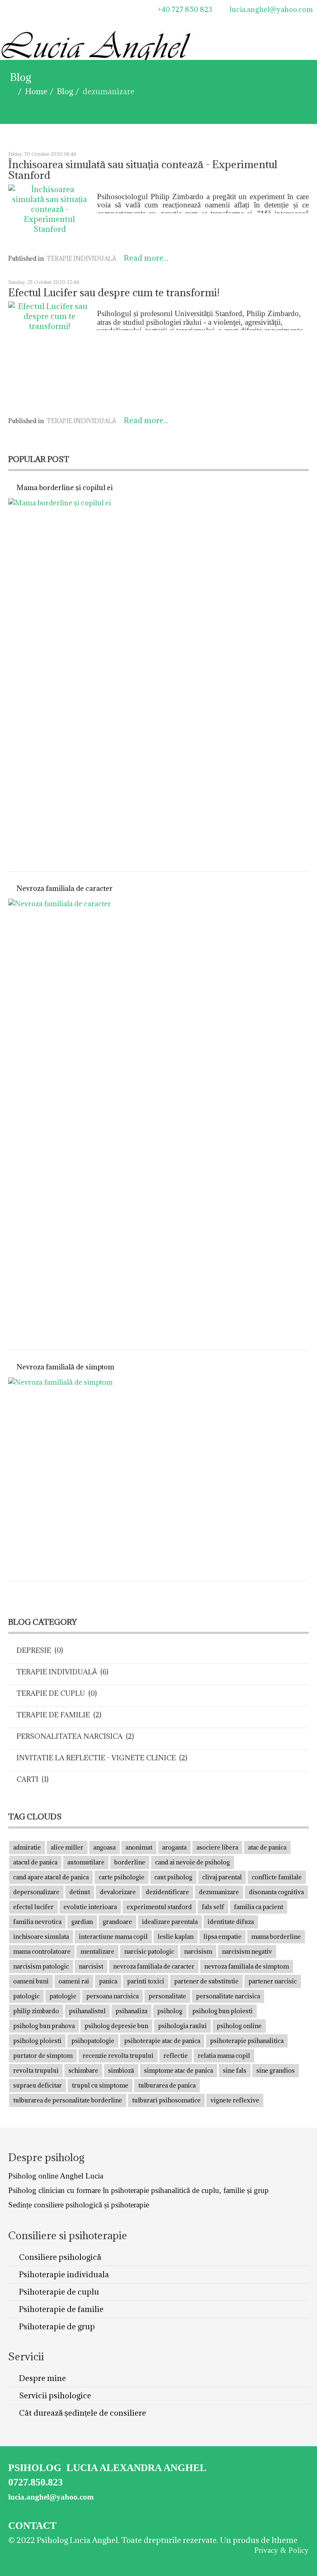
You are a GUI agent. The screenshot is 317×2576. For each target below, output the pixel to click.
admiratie (27, 1847)
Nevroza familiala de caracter (65, 888)
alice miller (67, 1847)
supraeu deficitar (38, 2085)
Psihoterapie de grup (56, 2326)
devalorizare (118, 1892)
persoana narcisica (112, 1996)
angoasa (104, 1847)
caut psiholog (173, 1877)
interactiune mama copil (113, 1937)
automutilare (86, 1862)
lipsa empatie (222, 1937)
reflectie (176, 2056)
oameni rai (74, 1981)
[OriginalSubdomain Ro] (43, 10)
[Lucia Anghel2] (97, 49)
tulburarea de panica (167, 2085)
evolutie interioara (90, 1907)
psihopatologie (93, 2041)
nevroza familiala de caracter (154, 1966)
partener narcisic (273, 1981)
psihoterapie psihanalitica (247, 2041)
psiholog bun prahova (44, 2026)
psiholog (170, 2011)
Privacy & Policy (282, 2550)
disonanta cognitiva (276, 1892)
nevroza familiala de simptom (247, 1966)
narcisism (198, 1951)
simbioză (121, 2070)
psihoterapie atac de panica (162, 2041)
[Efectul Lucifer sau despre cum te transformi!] (50, 355)
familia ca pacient (259, 1907)
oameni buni (31, 1981)
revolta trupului (36, 2070)
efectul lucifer (33, 1907)
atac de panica (267, 1847)
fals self (213, 1907)
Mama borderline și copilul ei (65, 488)
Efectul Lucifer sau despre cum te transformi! (114, 292)
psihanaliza (131, 2011)
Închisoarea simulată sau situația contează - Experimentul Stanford (143, 170)
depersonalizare (36, 1892)
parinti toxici (146, 1981)
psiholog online (239, 2026)
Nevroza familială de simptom (65, 1367)
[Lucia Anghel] (19, 10)
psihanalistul (87, 2011)
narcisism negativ (247, 1951)
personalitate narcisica (228, 1996)
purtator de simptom (43, 2056)
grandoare (117, 1922)
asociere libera (217, 1847)
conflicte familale (277, 1877)
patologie (63, 1996)
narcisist (91, 1966)
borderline (130, 1862)
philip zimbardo (36, 2011)
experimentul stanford (159, 1907)
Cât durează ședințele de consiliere (82, 2413)
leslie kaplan (176, 1937)
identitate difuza (231, 1922)
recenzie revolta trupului (118, 2056)
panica (108, 1981)
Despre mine (42, 2378)
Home (36, 91)
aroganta (174, 1847)
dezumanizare (219, 1892)
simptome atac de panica (179, 2070)
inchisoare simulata (41, 1937)
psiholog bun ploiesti (222, 2011)
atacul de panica (35, 1862)
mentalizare (97, 1951)
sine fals (235, 2070)
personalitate (167, 1996)
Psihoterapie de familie (60, 2309)
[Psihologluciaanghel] (8, 10)
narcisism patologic (41, 1966)
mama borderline (276, 1937)
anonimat (139, 1847)
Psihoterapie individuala (63, 2274)
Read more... (146, 258)
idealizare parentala (170, 1922)
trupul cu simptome (100, 2085)
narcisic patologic (149, 1951)
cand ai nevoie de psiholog (193, 1862)
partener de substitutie (206, 1981)
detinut (80, 1892)
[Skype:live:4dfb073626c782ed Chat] (54, 10)
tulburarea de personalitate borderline (68, 2100)
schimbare (83, 2070)
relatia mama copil (224, 2056)
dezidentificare (167, 1892)
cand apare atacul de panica (51, 1877)
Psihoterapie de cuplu (58, 2292)
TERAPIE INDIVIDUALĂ (81, 258)
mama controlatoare (42, 1951)
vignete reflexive (235, 2100)
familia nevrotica (37, 1922)
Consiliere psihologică (59, 2257)
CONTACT (32, 2526)
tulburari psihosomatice (166, 2100)
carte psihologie (122, 1877)
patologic (26, 1996)
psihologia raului (182, 2026)
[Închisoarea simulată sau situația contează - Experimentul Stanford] (50, 215)
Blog (65, 91)
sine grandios (276, 2070)
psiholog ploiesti (37, 2041)
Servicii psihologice (54, 2395)
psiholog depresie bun (116, 2026)
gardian (82, 1922)
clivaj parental (222, 1877)
